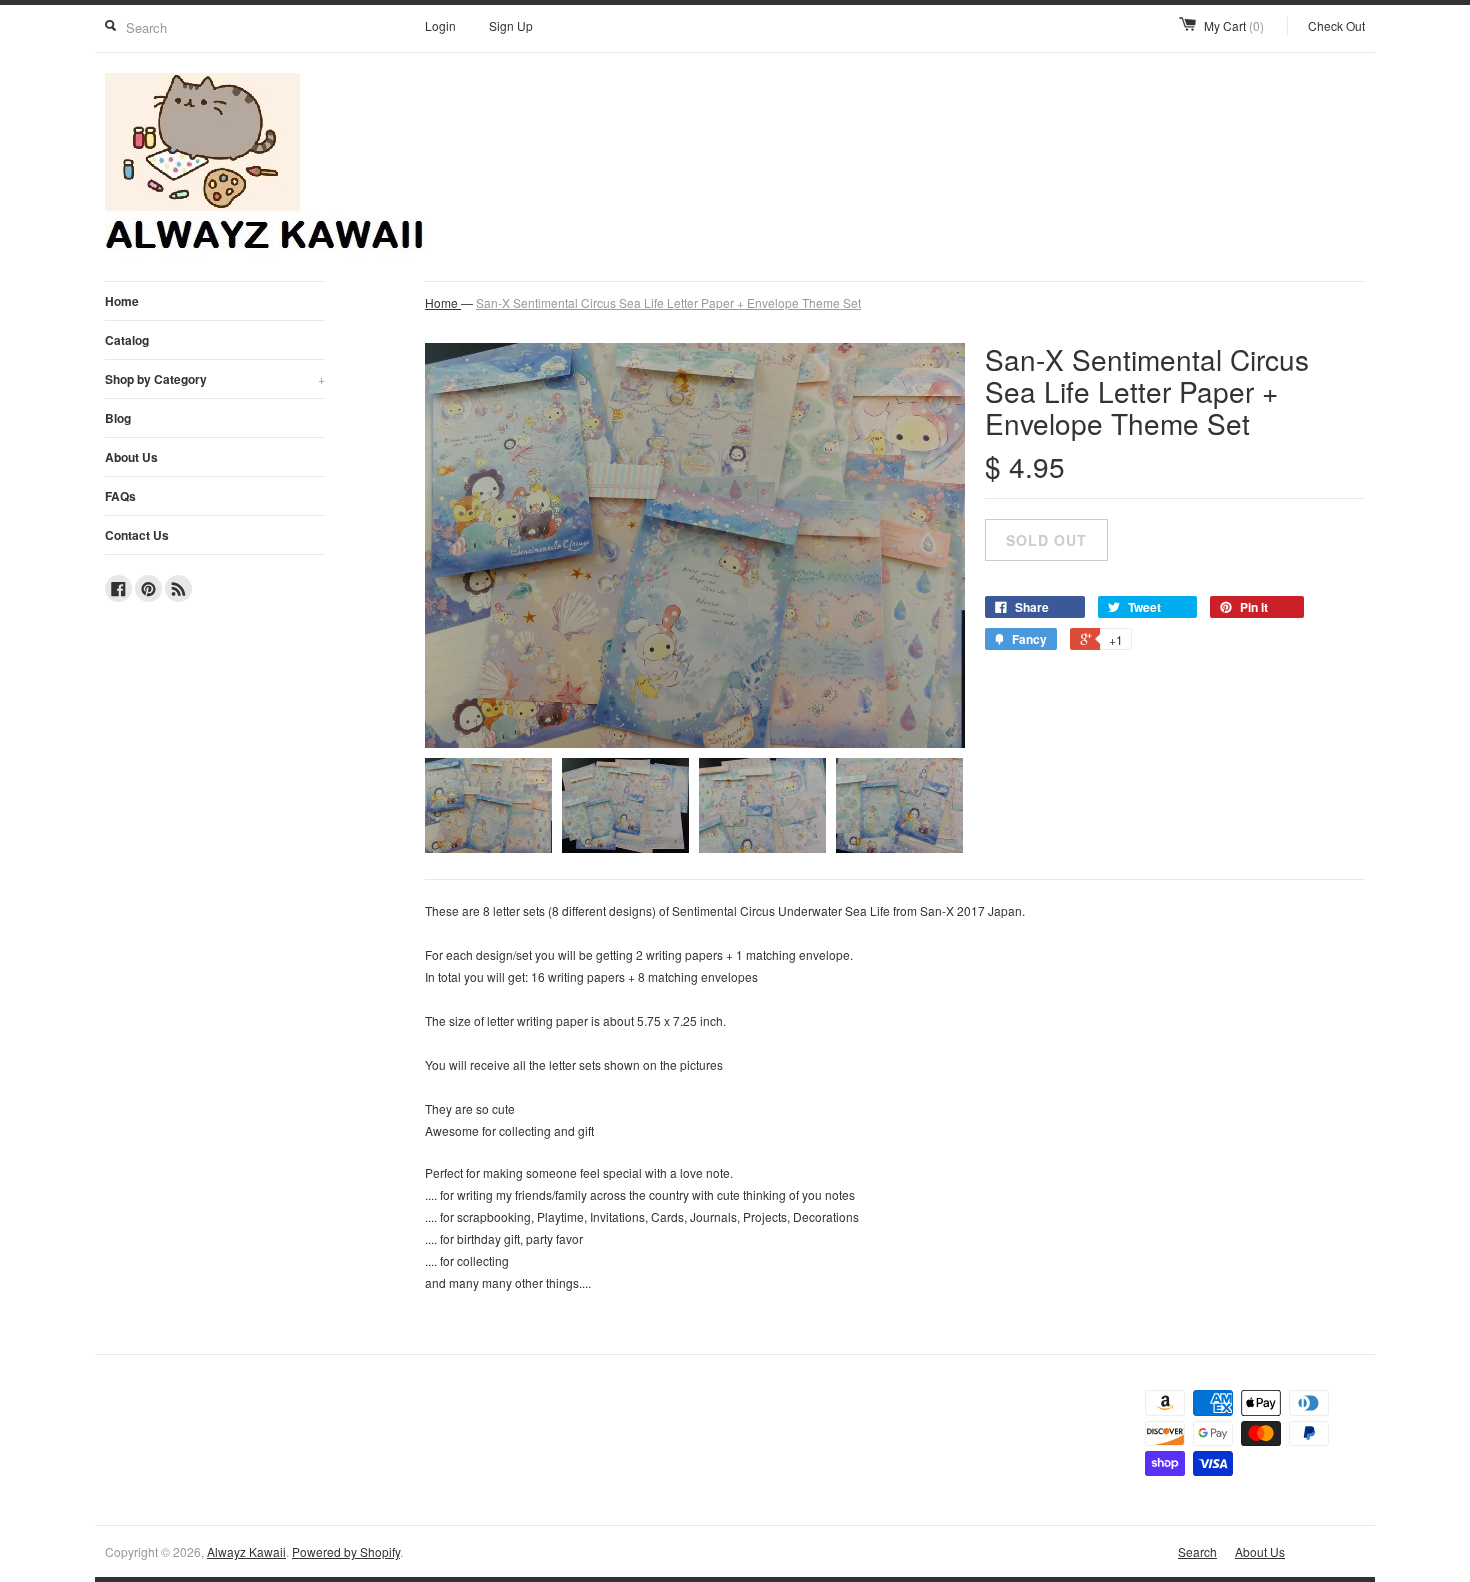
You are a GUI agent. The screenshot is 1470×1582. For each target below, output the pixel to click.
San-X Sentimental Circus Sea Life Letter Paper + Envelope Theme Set (668, 302)
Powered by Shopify (346, 1551)
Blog (118, 418)
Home (122, 301)
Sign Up (511, 25)
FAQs (120, 496)
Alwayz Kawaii (246, 1551)
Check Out (1336, 25)
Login (440, 25)
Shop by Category (215, 379)
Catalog (127, 340)
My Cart (1234, 25)
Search (1197, 1551)
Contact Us (137, 535)
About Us (131, 457)
